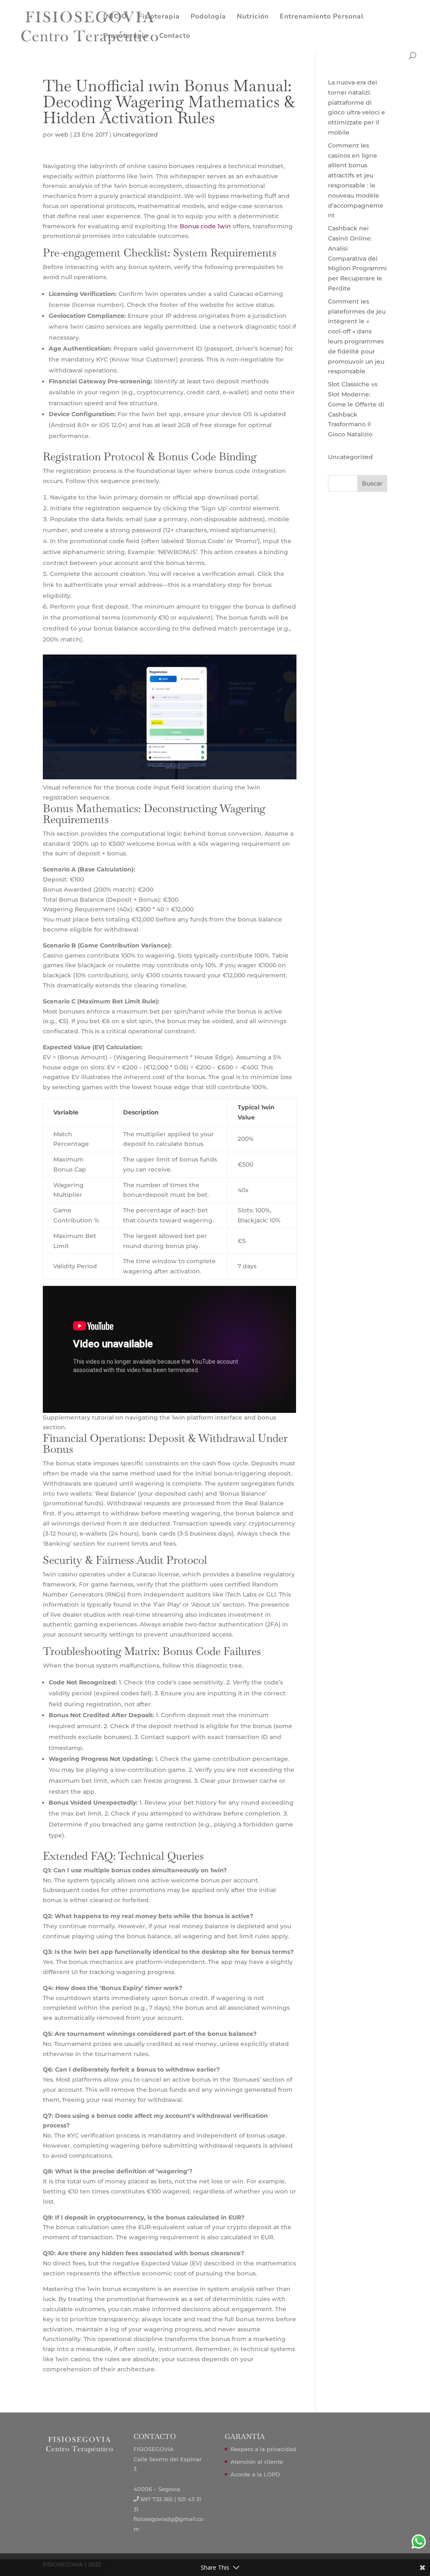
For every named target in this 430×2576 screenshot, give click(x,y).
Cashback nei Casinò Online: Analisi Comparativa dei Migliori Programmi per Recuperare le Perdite (357, 258)
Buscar (372, 483)
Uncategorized (135, 135)
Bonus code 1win (205, 226)
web (62, 135)
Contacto (175, 37)
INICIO (115, 17)
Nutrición (253, 17)
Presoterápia (126, 37)
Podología (208, 17)
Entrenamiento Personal (322, 17)
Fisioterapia (159, 17)
